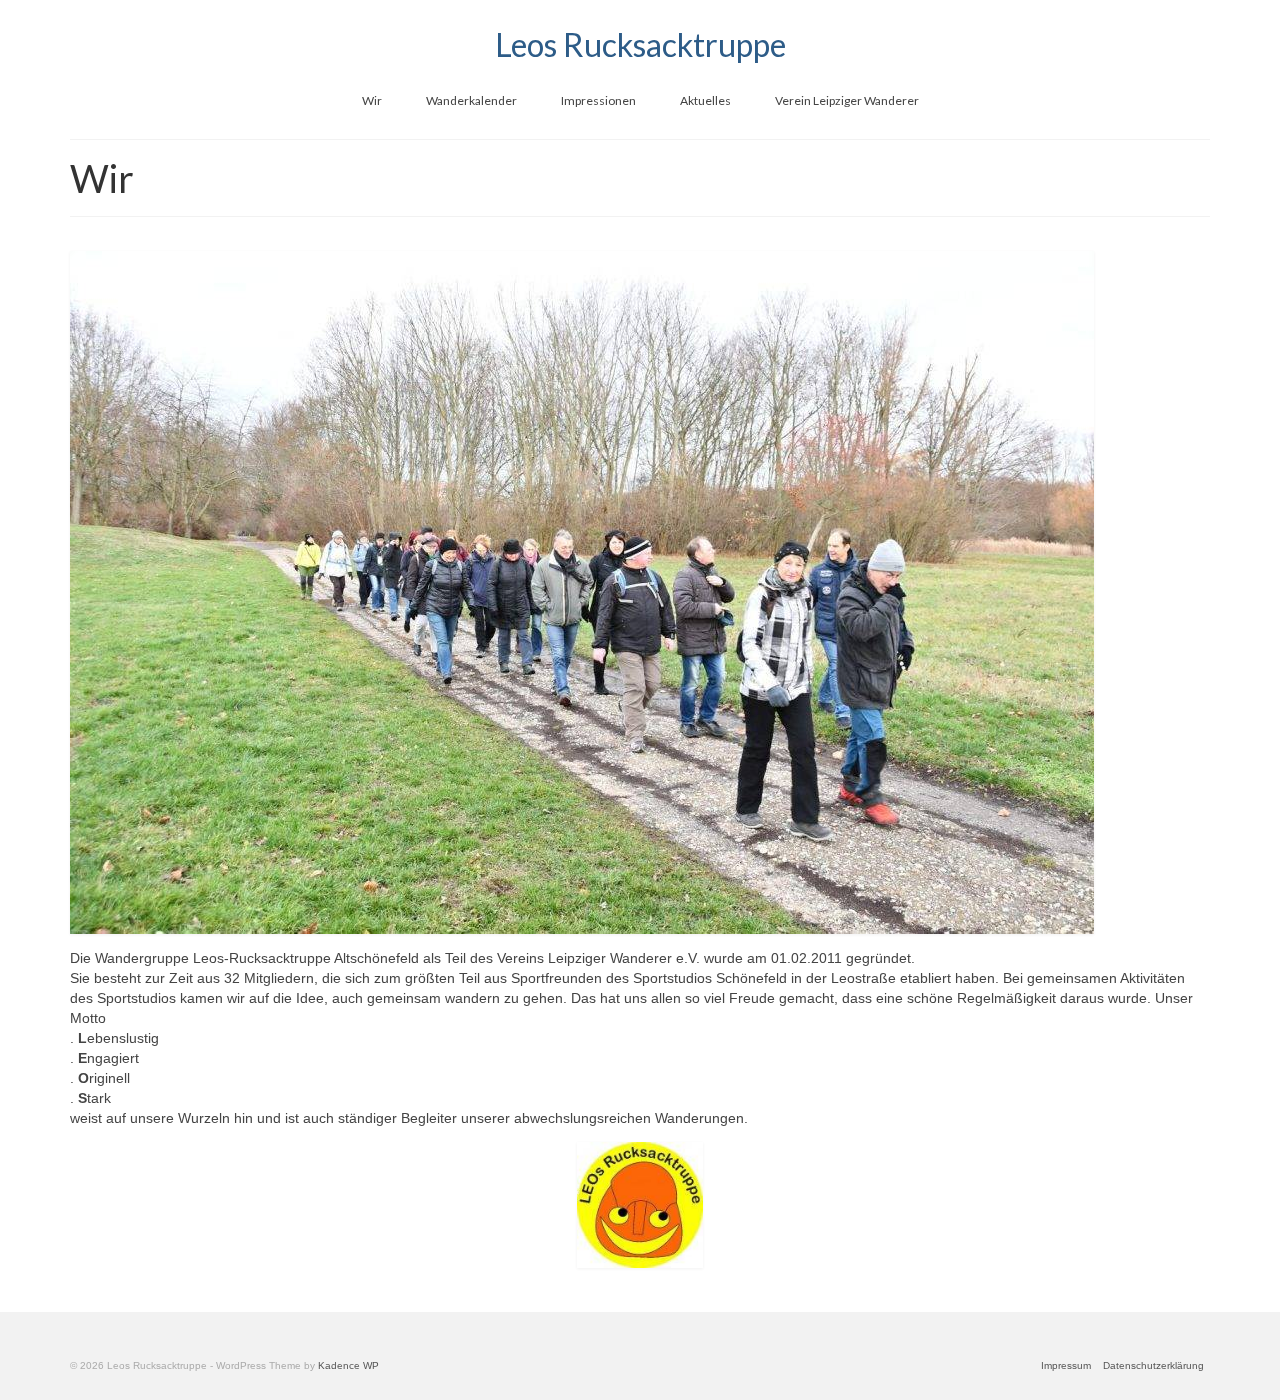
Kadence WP (348, 1365)
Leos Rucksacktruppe (640, 44)
